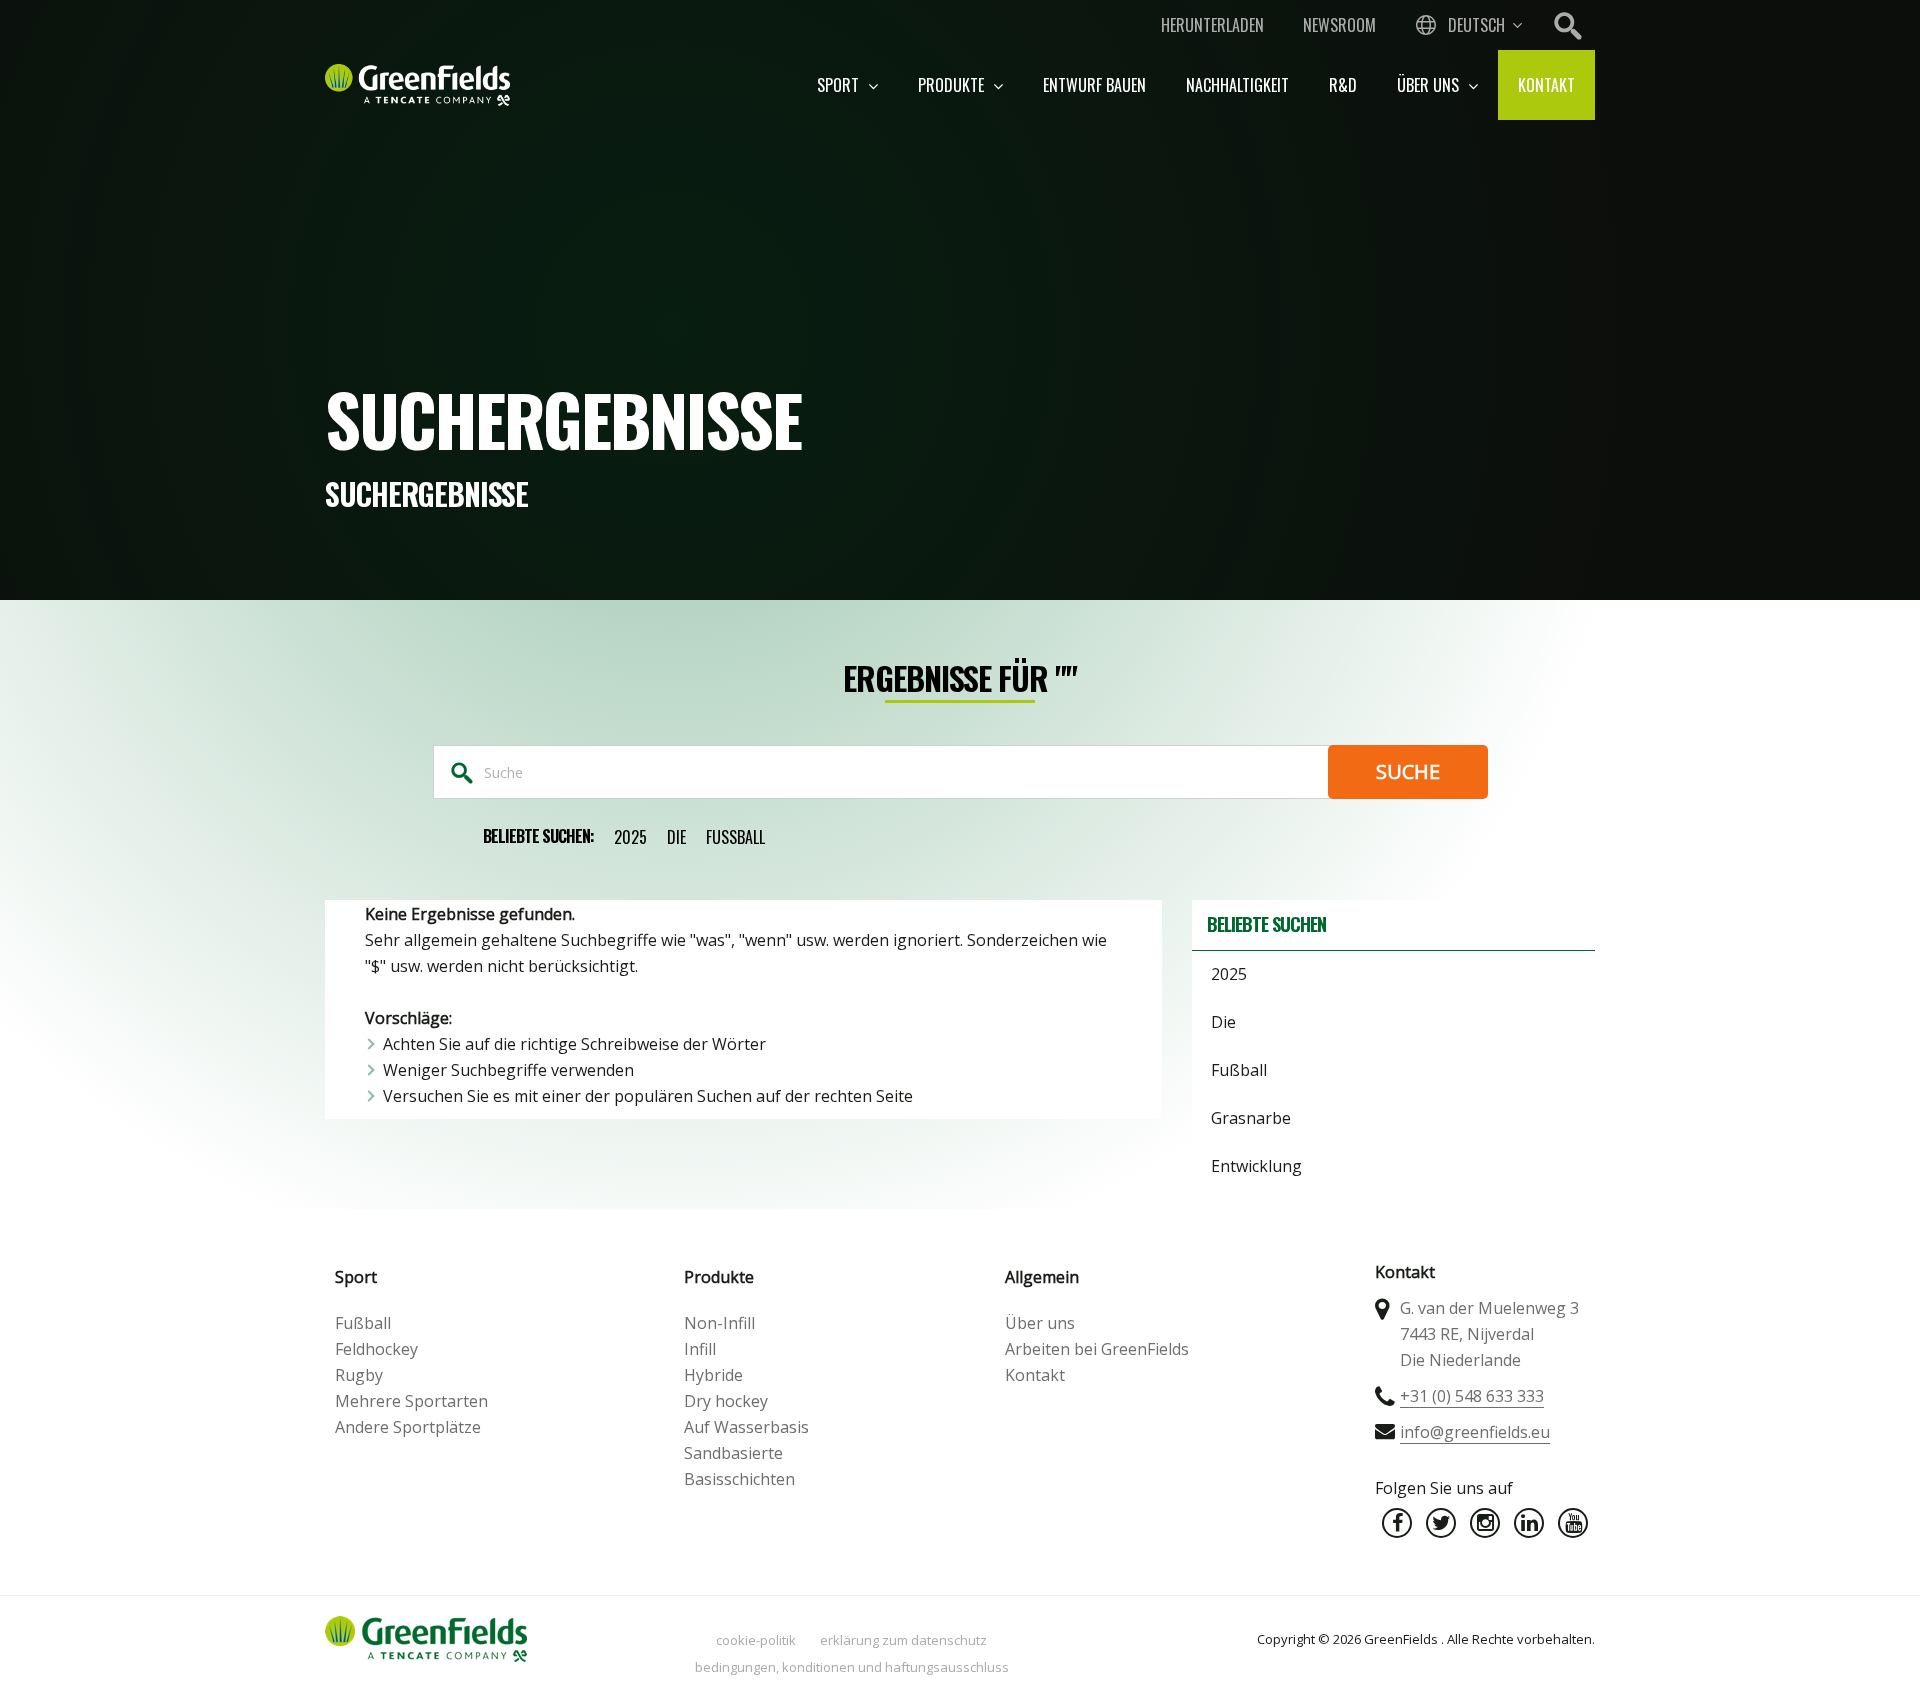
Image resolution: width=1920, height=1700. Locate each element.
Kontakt (1546, 85)
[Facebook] (1397, 1523)
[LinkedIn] (1529, 1523)
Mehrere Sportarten (411, 1401)
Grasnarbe (1251, 1118)
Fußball (735, 837)
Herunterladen (1212, 25)
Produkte (953, 85)
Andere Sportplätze (408, 1427)
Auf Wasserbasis (746, 1427)
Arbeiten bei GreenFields (1097, 1349)
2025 (630, 837)
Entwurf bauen (1094, 85)
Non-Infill (719, 1323)
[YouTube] (1573, 1523)
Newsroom (1339, 25)
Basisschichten (739, 1479)
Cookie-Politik (756, 1640)
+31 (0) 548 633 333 (1472, 1396)
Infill (700, 1349)
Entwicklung (1256, 1166)
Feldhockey (376, 1349)
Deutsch (1476, 25)
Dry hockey (726, 1401)
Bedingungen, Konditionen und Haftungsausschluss (852, 1667)
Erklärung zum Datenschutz (903, 1640)
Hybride (713, 1375)
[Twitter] (1441, 1523)
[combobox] (1467, 25)
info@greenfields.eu (1475, 1432)
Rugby (359, 1375)
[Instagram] (1485, 1523)
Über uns (1430, 85)
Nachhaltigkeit (1237, 85)
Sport (840, 85)
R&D (1343, 85)
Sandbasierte (733, 1453)
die (676, 837)
